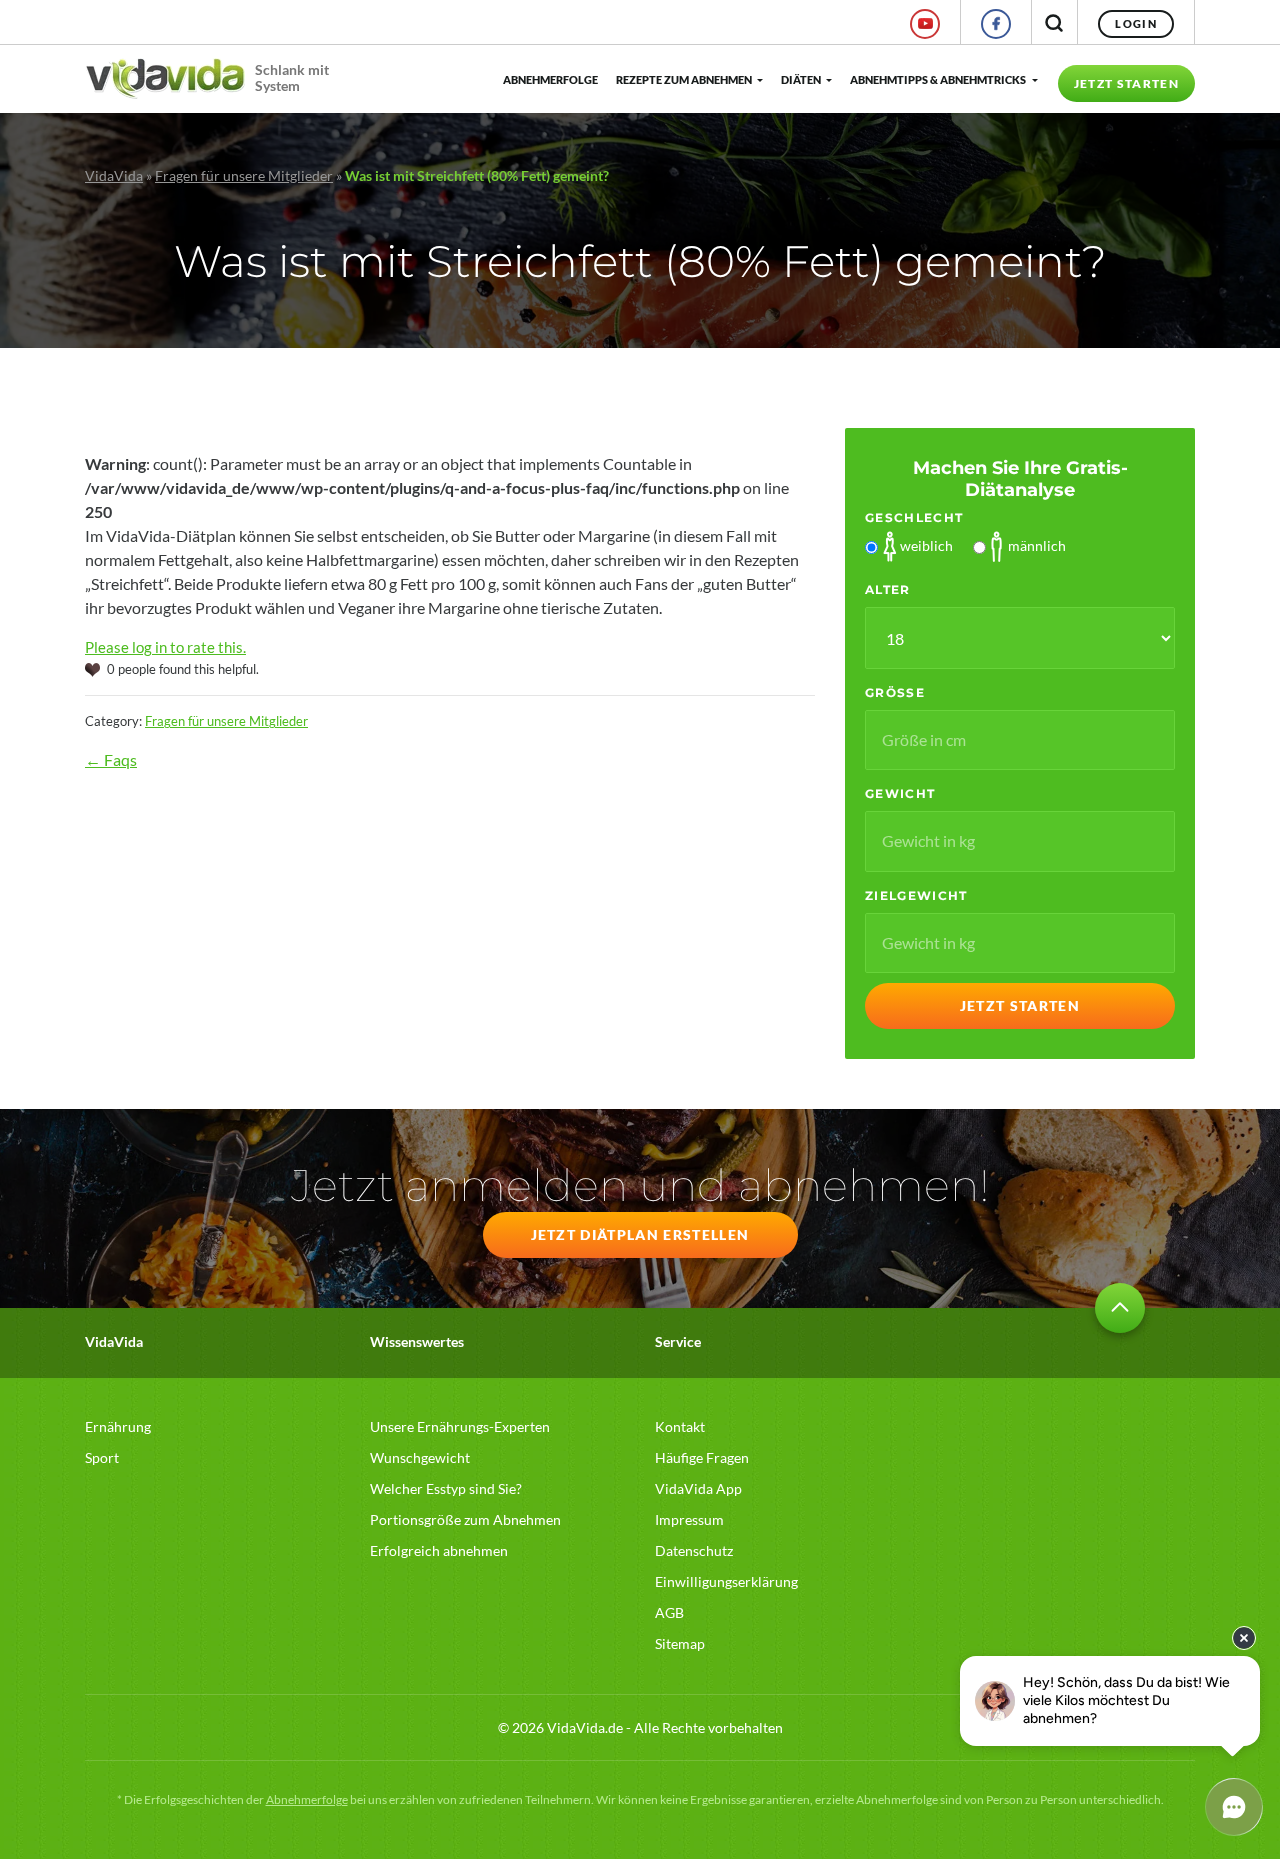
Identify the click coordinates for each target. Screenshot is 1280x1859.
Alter (888, 589)
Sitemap (680, 1643)
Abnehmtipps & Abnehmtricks (938, 79)
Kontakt (680, 1426)
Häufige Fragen (702, 1457)
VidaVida (114, 175)
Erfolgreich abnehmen (439, 1550)
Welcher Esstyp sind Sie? (446, 1488)
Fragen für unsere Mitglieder (244, 175)
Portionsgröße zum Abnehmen (465, 1519)
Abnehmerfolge (549, 79)
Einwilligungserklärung (726, 1581)
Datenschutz (694, 1550)
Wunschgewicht (420, 1457)
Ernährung (118, 1426)
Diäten (801, 79)
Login (1136, 23)
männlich (1037, 545)
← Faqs (111, 759)
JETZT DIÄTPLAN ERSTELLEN (640, 1234)
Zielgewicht (916, 895)
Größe (895, 692)
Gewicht (900, 793)
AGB (669, 1612)
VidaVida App (698, 1488)
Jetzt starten (1126, 83)
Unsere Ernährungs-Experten (460, 1426)
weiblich (926, 545)
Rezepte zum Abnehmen (684, 79)
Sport (102, 1457)
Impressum (689, 1519)
